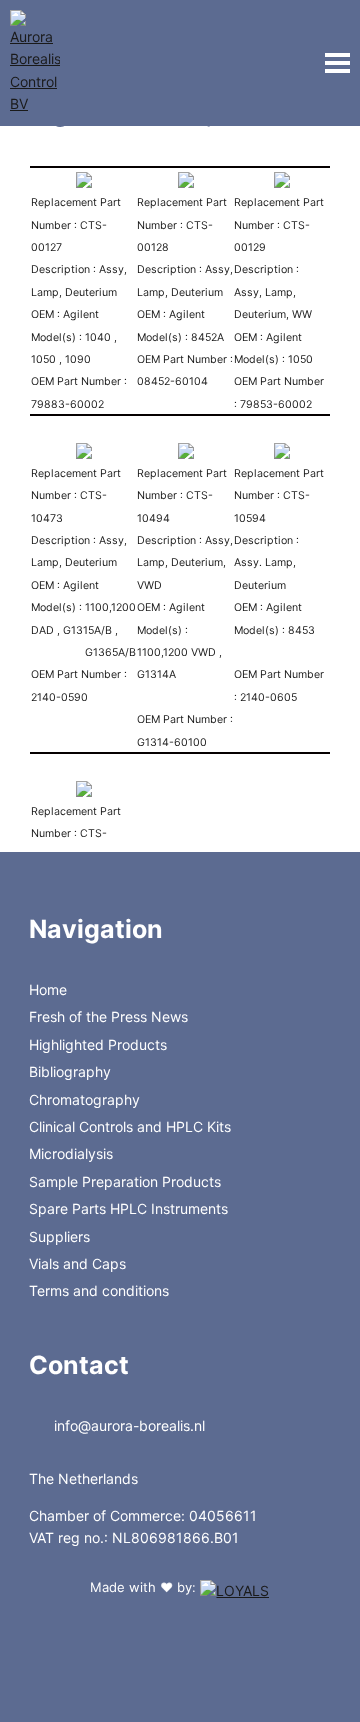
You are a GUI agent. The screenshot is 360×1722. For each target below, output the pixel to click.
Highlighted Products (98, 1044)
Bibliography (70, 1071)
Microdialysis (71, 1153)
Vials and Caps (77, 1263)
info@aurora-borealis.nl (127, 1425)
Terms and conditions (99, 1290)
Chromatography (84, 1099)
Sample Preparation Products (125, 1181)
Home (48, 989)
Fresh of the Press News (108, 1016)
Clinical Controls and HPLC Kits (130, 1126)
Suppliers (59, 1236)
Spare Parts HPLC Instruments (128, 1208)
